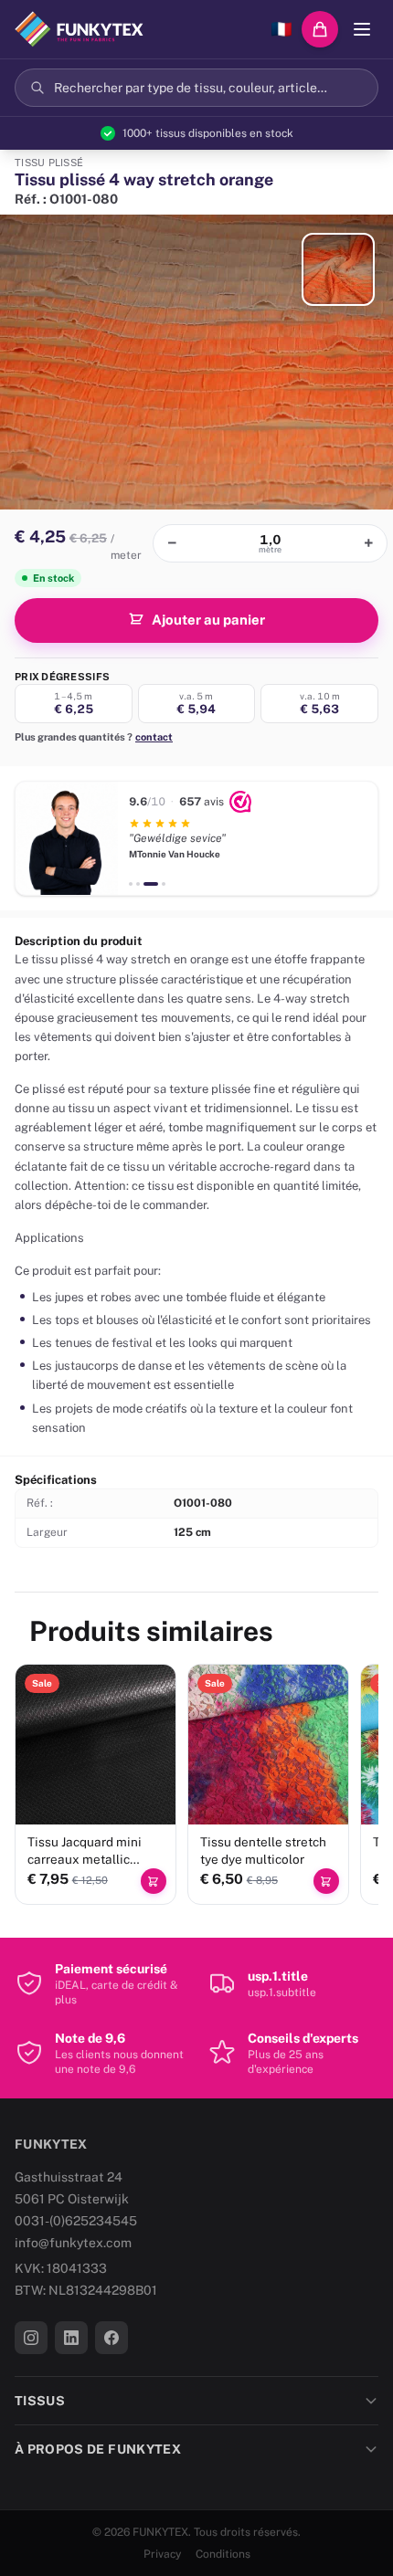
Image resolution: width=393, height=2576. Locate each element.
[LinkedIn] (71, 2338)
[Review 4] (164, 884)
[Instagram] (31, 2338)
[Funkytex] (79, 29)
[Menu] (362, 29)
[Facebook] (112, 2338)
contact (154, 737)
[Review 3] (151, 884)
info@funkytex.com (73, 2243)
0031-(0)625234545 (76, 2221)
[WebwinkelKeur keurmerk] (240, 802)
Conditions (223, 2554)
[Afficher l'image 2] (338, 269)
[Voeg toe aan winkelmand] (154, 1881)
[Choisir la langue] (281, 29)
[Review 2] (138, 884)
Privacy (162, 2554)
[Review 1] (131, 884)
